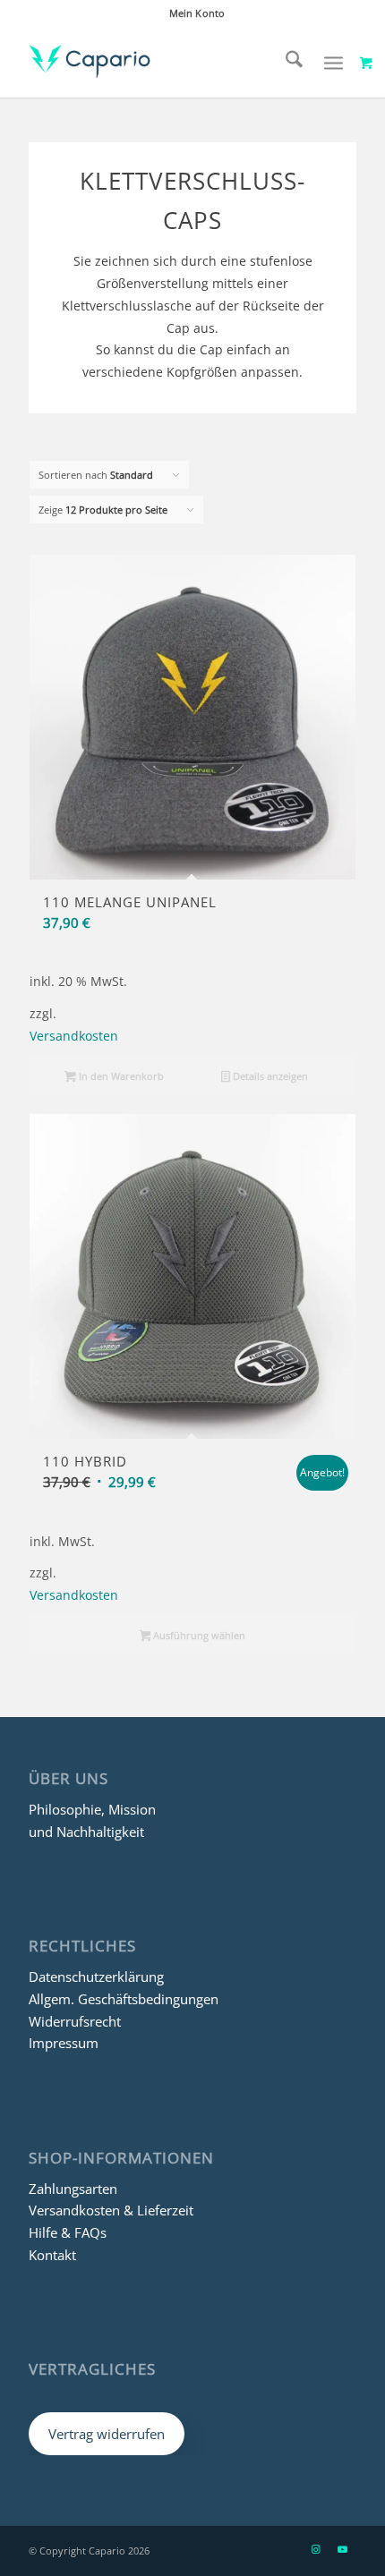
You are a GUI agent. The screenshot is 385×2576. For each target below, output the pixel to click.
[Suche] (285, 62)
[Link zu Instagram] (316, 2549)
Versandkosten (74, 1036)
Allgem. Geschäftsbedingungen (124, 1999)
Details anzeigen (269, 1076)
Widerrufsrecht (75, 2021)
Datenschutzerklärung (96, 1977)
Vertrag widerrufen (107, 2434)
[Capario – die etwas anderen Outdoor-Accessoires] (159, 62)
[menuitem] (197, 13)
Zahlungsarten (73, 2189)
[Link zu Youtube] (343, 2549)
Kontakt (52, 2255)
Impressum (64, 2043)
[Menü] (334, 62)
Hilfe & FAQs (68, 2232)
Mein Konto (197, 13)
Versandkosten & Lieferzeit (111, 2210)
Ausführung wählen (198, 1635)
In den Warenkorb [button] (120, 1076)
